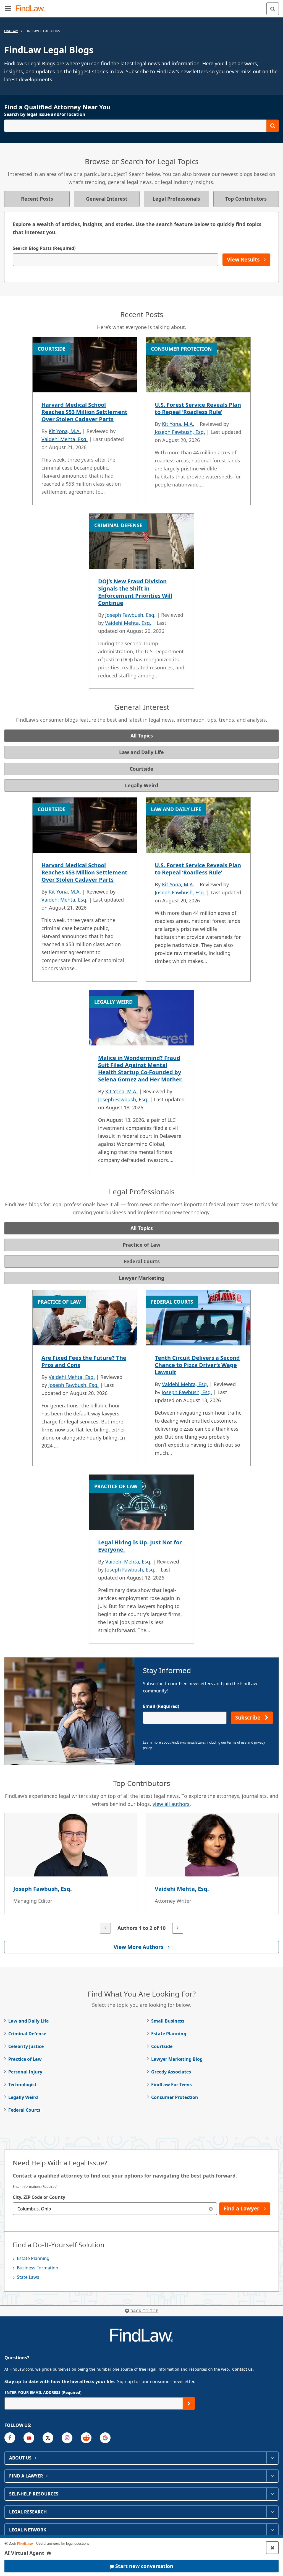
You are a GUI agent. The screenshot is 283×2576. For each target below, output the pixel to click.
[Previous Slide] (105, 1928)
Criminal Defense (27, 2034)
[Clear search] (211, 2209)
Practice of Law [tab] (141, 1245)
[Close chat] (272, 2548)
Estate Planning (169, 2034)
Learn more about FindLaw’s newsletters (174, 1742)
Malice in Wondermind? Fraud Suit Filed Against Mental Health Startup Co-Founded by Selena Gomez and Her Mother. (140, 1069)
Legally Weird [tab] (141, 785)
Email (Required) (161, 1706)
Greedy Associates (171, 2072)
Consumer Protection (175, 2097)
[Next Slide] (178, 1928)
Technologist (22, 2085)
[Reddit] (86, 2438)
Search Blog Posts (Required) (44, 248)
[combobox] (115, 2209)
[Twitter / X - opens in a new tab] (48, 2438)
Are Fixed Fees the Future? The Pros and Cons (84, 1361)
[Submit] (189, 2403)
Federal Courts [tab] (142, 1261)
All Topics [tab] (142, 736)
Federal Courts (24, 2110)
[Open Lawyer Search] (141, 126)
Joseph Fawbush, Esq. (180, 432)
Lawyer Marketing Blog (177, 2059)
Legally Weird (23, 2097)
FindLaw (11, 31)
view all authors (171, 1804)
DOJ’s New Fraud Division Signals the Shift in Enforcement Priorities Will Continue (135, 592)
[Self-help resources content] (272, 2494)
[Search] (273, 9)
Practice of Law (25, 2059)
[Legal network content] (272, 2530)
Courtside (162, 2046)
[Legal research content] (272, 2512)
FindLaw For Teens (171, 2085)
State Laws (28, 2277)
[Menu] (8, 9)
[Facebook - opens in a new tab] (10, 2438)
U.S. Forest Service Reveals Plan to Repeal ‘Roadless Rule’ (198, 408)
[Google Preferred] (105, 2438)
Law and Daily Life (28, 2021)
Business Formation (38, 2268)
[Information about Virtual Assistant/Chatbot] (49, 2553)
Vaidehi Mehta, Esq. (65, 439)
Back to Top (144, 2311)
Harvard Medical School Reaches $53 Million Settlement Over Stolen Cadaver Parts (84, 412)
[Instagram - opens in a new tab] (67, 2438)
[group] (141, 1874)
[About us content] (272, 2458)
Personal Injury (25, 2072)
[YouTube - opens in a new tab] (29, 2438)
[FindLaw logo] (32, 9)
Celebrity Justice (26, 2046)
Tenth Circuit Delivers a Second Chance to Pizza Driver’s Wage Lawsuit (197, 1365)
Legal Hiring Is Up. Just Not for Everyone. (140, 1546)
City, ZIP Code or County (39, 2197)
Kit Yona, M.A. (65, 431)
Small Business (168, 2021)
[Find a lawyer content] (272, 2476)
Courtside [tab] (141, 769)
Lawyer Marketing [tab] (141, 1278)
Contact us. (243, 2369)
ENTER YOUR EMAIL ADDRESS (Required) (43, 2392)
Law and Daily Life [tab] (141, 752)
